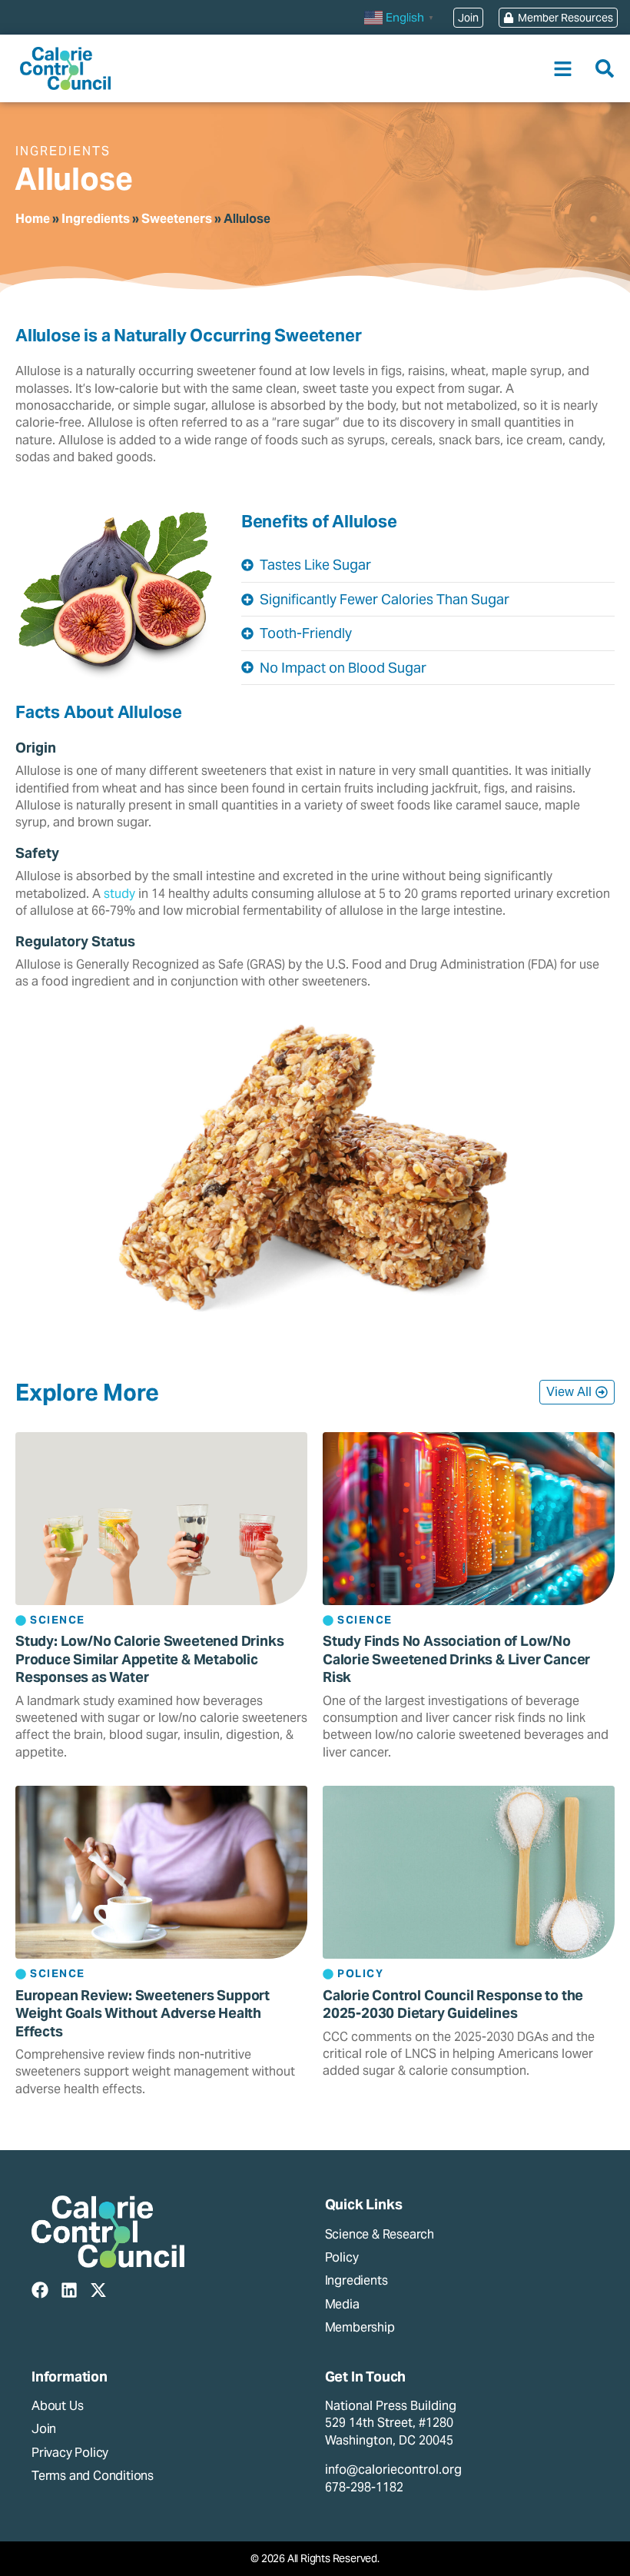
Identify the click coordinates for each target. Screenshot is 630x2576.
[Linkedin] (69, 2290)
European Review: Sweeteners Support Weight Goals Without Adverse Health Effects (143, 2013)
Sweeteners (177, 219)
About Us (57, 2406)
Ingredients (96, 219)
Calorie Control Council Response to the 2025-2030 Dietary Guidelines (453, 2004)
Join (44, 2429)
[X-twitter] (98, 2290)
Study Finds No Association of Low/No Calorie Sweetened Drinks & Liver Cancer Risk (456, 1659)
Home (33, 219)
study (119, 894)
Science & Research (380, 2234)
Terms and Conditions (93, 2476)
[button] (563, 69)
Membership (360, 2327)
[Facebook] (40, 2290)
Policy (342, 2257)
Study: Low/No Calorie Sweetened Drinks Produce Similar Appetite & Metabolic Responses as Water (149, 1659)
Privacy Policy (70, 2453)
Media (342, 2304)
